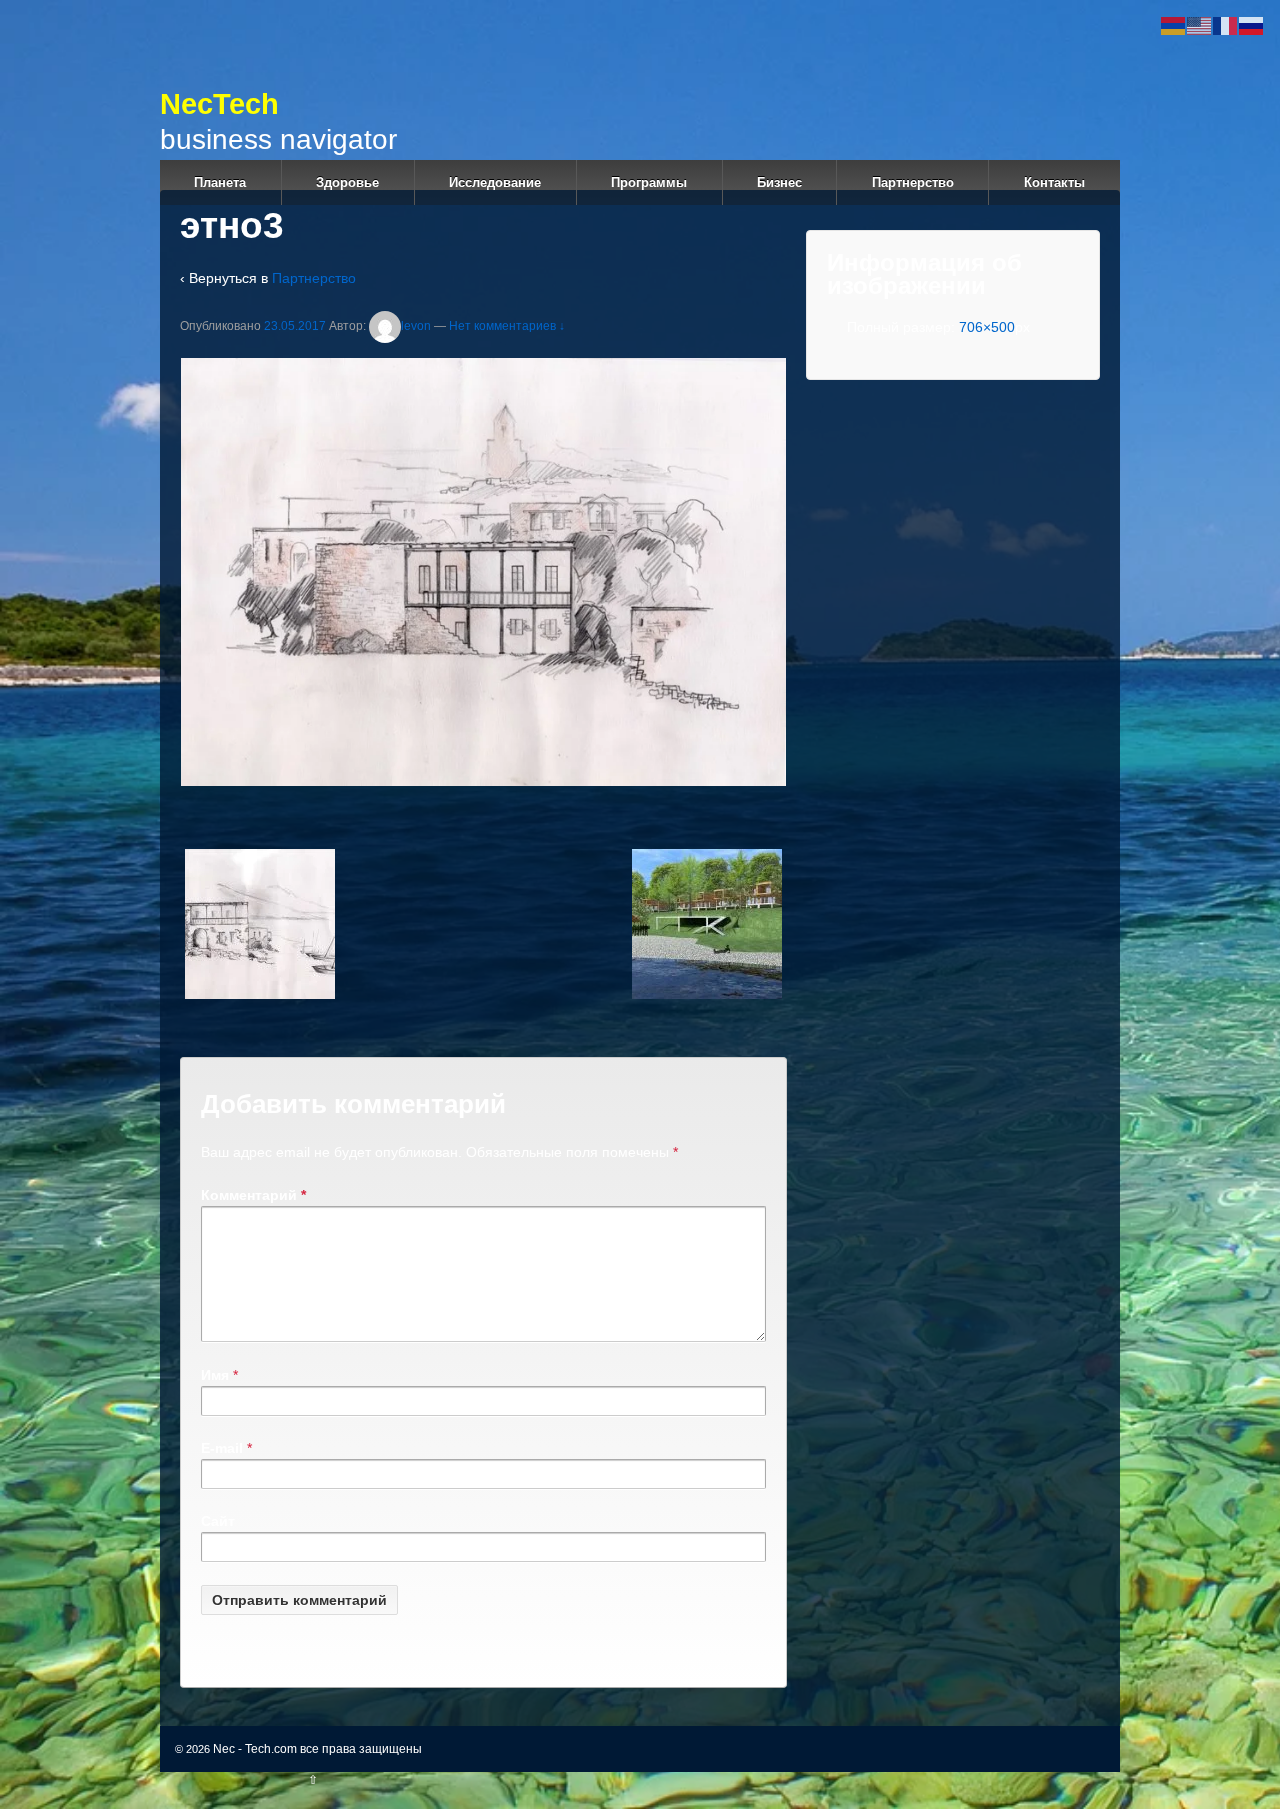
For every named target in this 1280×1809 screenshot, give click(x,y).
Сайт (218, 1521)
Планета (220, 182)
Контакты (1054, 182)
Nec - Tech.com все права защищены (316, 1749)
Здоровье (347, 182)
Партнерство (913, 182)
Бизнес (779, 182)
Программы (649, 182)
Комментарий (253, 1195)
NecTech (343, 104)
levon (416, 326)
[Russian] (1252, 25)
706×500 (987, 327)
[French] (1226, 25)
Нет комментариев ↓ (507, 326)
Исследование (495, 182)
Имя (215, 1375)
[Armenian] (1174, 25)
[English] (1200, 25)
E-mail (222, 1448)
